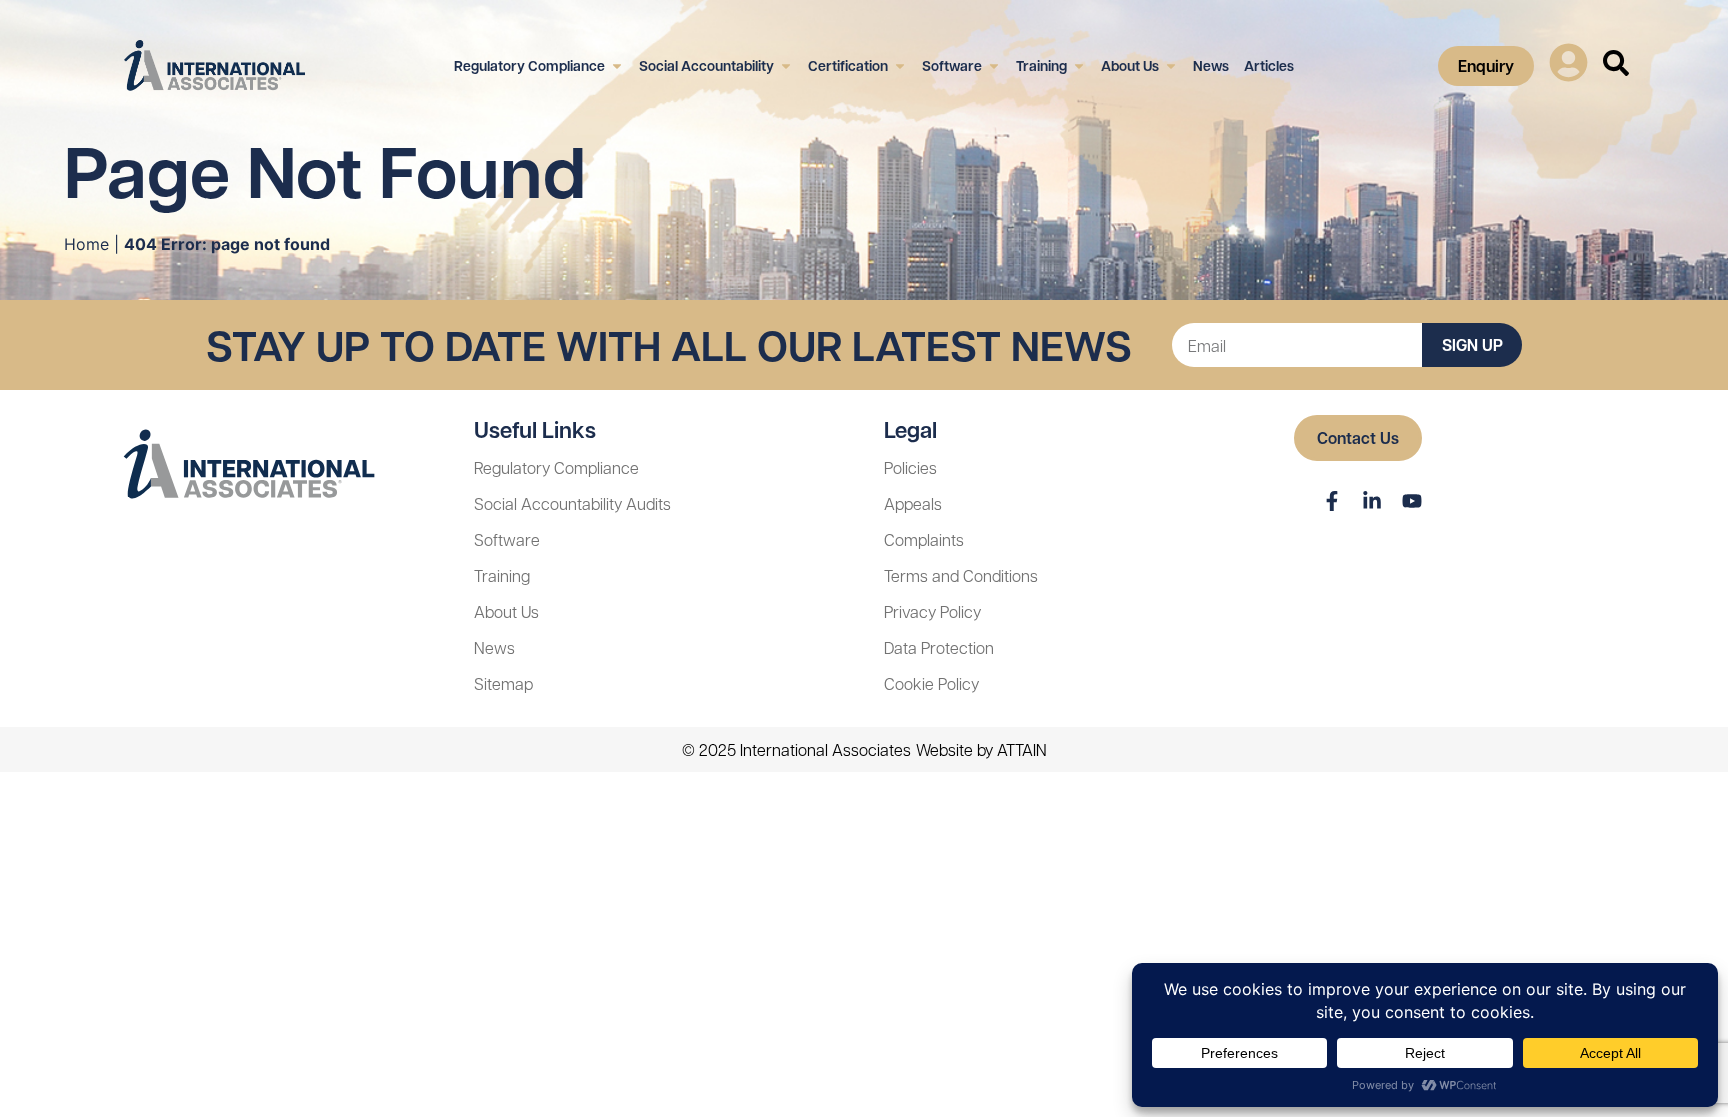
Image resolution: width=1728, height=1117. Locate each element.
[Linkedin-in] (1372, 501)
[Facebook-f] (1332, 501)
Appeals (913, 503)
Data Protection (939, 647)
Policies (910, 467)
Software (507, 539)
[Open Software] (994, 66)
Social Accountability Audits (572, 503)
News (494, 647)
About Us (506, 611)
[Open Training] (1079, 66)
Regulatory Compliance (556, 467)
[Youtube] (1412, 501)
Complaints (924, 539)
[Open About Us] (1171, 66)
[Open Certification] (900, 66)
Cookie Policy (931, 683)
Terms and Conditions (961, 575)
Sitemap (503, 683)
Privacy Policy (932, 611)
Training (502, 575)
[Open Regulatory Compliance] (617, 66)
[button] (1568, 65)
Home (86, 244)
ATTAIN (1022, 749)
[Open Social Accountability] (786, 66)
